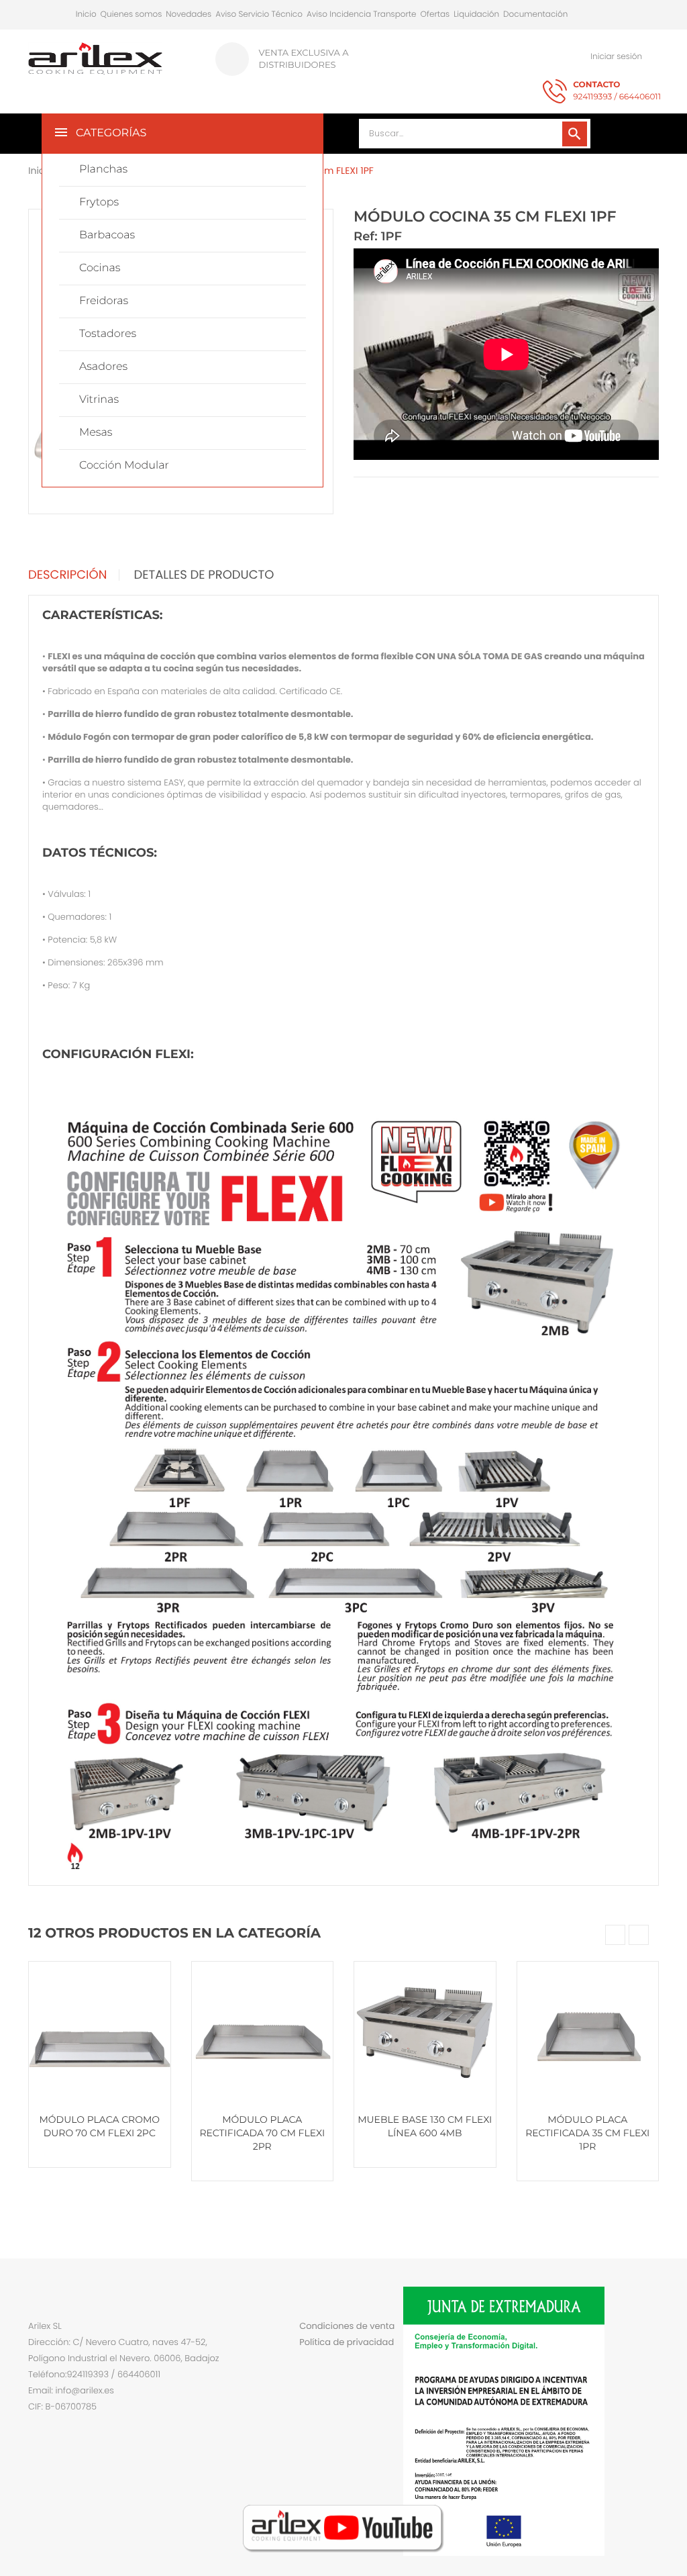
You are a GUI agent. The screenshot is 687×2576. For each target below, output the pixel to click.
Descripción (67, 575)
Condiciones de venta (347, 2326)
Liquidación (476, 14)
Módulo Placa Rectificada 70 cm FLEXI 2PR (262, 2133)
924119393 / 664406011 (617, 91)
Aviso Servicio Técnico (259, 14)
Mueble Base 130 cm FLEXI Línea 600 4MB (425, 2126)
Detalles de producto (204, 575)
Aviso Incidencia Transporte (362, 14)
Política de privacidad (347, 2342)
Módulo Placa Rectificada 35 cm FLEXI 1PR (587, 2133)
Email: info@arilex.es (71, 2390)
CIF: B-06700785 (62, 2406)
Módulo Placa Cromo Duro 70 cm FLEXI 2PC (99, 2126)
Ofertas (435, 14)
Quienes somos (131, 14)
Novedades (189, 14)
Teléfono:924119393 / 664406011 (94, 2374)
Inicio (86, 14)
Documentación (535, 14)
